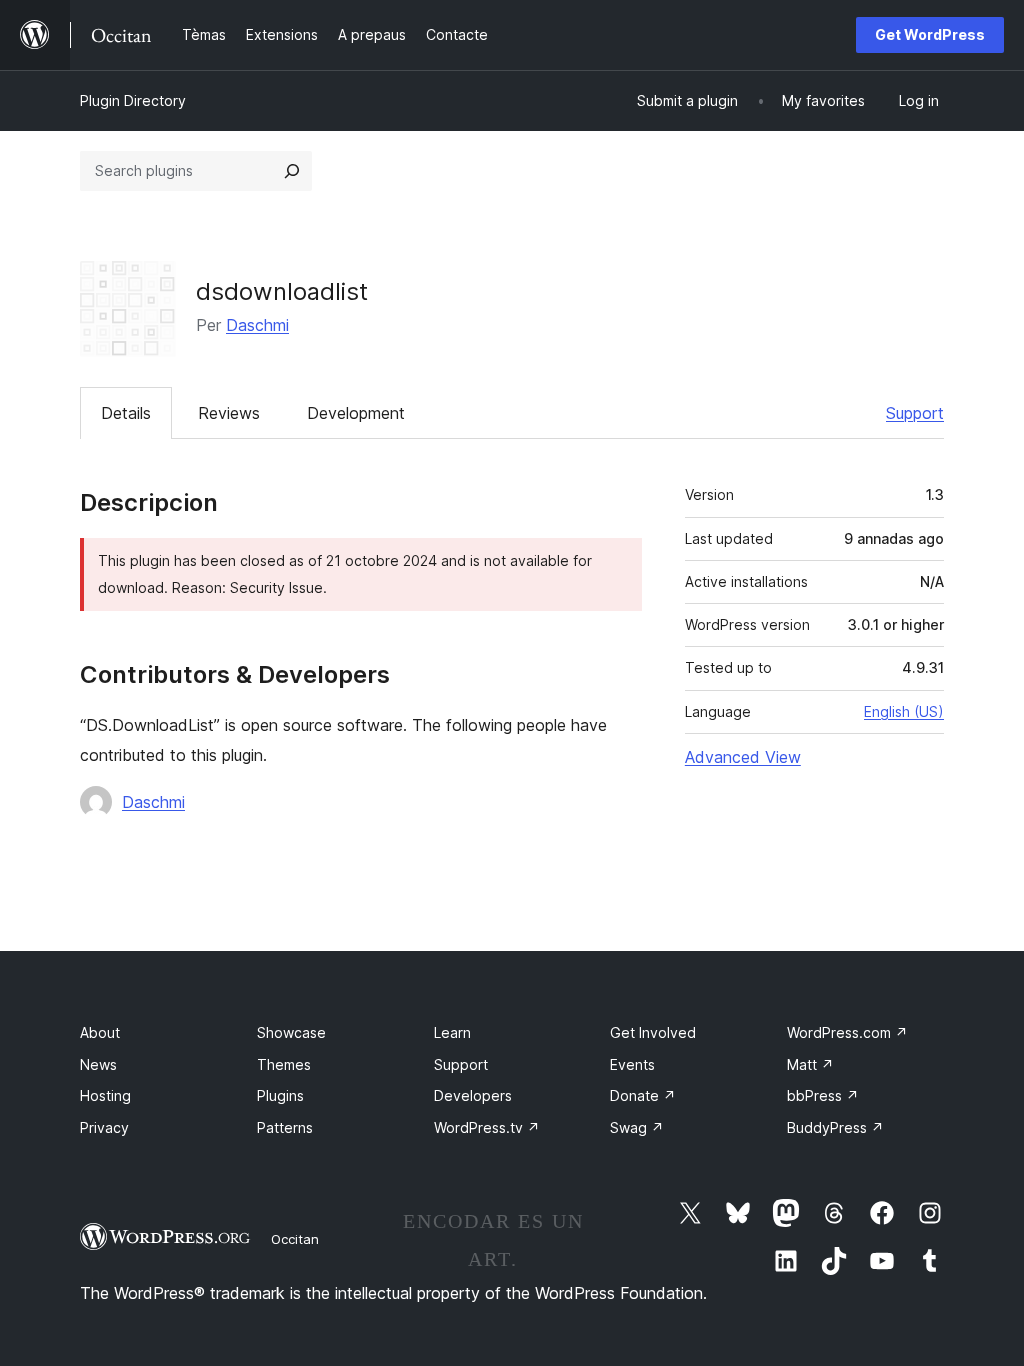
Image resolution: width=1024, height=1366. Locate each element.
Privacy (104, 1127)
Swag (637, 1127)
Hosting (105, 1095)
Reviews (229, 413)
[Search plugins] (292, 171)
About (100, 1032)
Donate (643, 1095)
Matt (810, 1064)
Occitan (295, 1239)
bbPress (823, 1095)
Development (356, 413)
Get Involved (653, 1032)
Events (632, 1064)
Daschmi (257, 325)
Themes (284, 1064)
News (98, 1064)
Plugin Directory (133, 100)
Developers (473, 1095)
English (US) (904, 711)
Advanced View (743, 757)
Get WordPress (930, 34)
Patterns (285, 1127)
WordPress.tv (487, 1127)
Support (915, 413)
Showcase (291, 1032)
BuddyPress (835, 1127)
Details (126, 413)
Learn (452, 1032)
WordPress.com (847, 1032)
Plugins (280, 1095)
